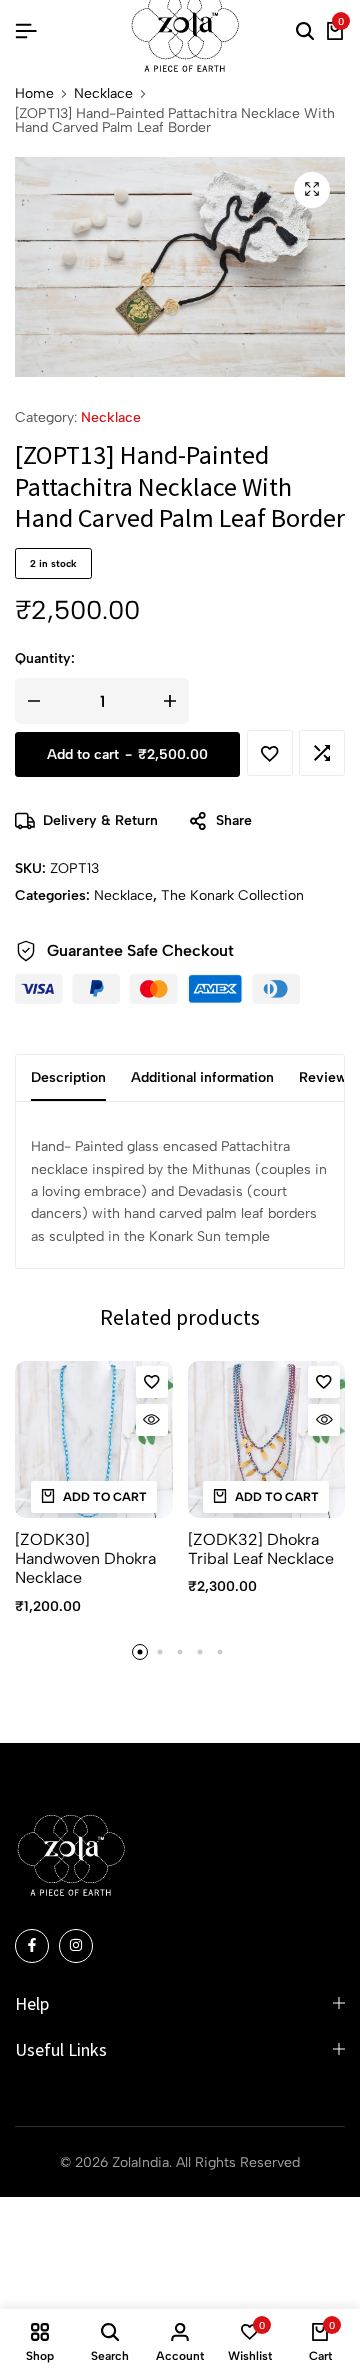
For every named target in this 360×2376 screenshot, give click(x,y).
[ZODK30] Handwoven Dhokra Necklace (85, 1558)
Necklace (103, 94)
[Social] (32, 1946)
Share (234, 820)
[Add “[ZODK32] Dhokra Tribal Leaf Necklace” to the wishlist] (324, 1382)
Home (34, 94)
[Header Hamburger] (26, 31)
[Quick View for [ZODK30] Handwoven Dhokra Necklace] (152, 1420)
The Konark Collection (232, 895)
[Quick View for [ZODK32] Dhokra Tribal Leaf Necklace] (324, 1420)
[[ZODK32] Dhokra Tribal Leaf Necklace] (267, 1440)
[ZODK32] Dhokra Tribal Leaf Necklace (261, 1549)
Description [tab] (68, 1077)
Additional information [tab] (202, 1077)
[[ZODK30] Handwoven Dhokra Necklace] (94, 1440)
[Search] (305, 32)
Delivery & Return (100, 820)
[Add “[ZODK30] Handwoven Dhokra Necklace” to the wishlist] (152, 1382)
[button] (322, 753)
